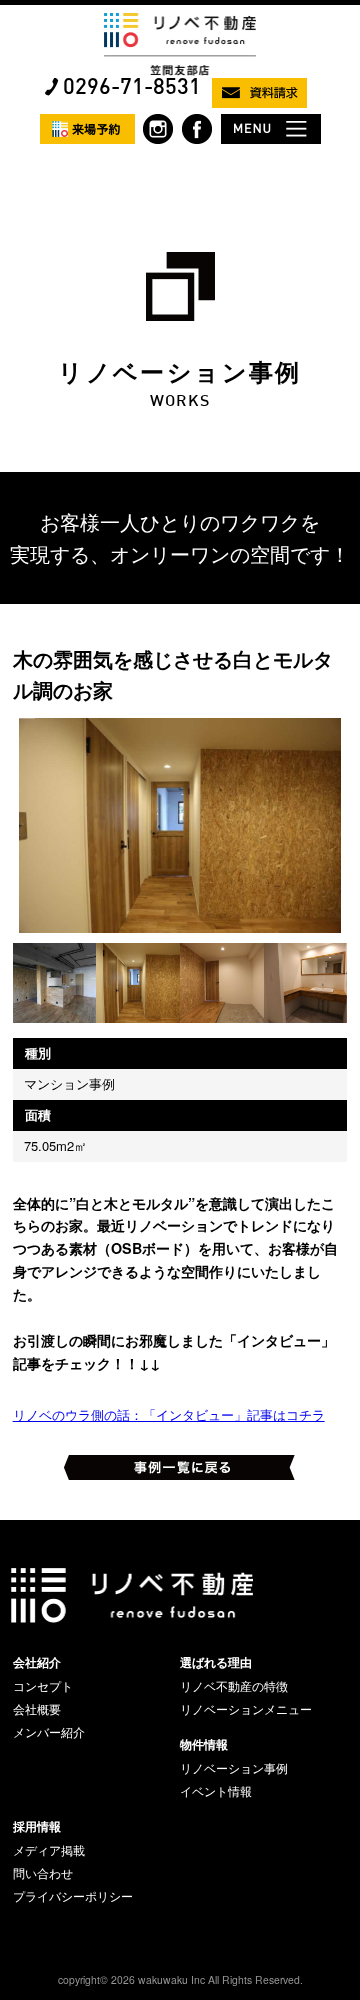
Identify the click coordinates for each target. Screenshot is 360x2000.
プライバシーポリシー (73, 1896)
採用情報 (37, 1826)
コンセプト (43, 1686)
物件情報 (204, 1744)
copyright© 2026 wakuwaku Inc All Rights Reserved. (180, 1979)
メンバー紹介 (49, 1732)
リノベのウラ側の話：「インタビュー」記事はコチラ (169, 1414)
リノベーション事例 (234, 1768)
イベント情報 (216, 1791)
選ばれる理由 (216, 1662)
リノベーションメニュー (246, 1709)
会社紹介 (37, 1662)
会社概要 (37, 1709)
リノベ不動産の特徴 (234, 1686)
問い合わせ (43, 1873)
